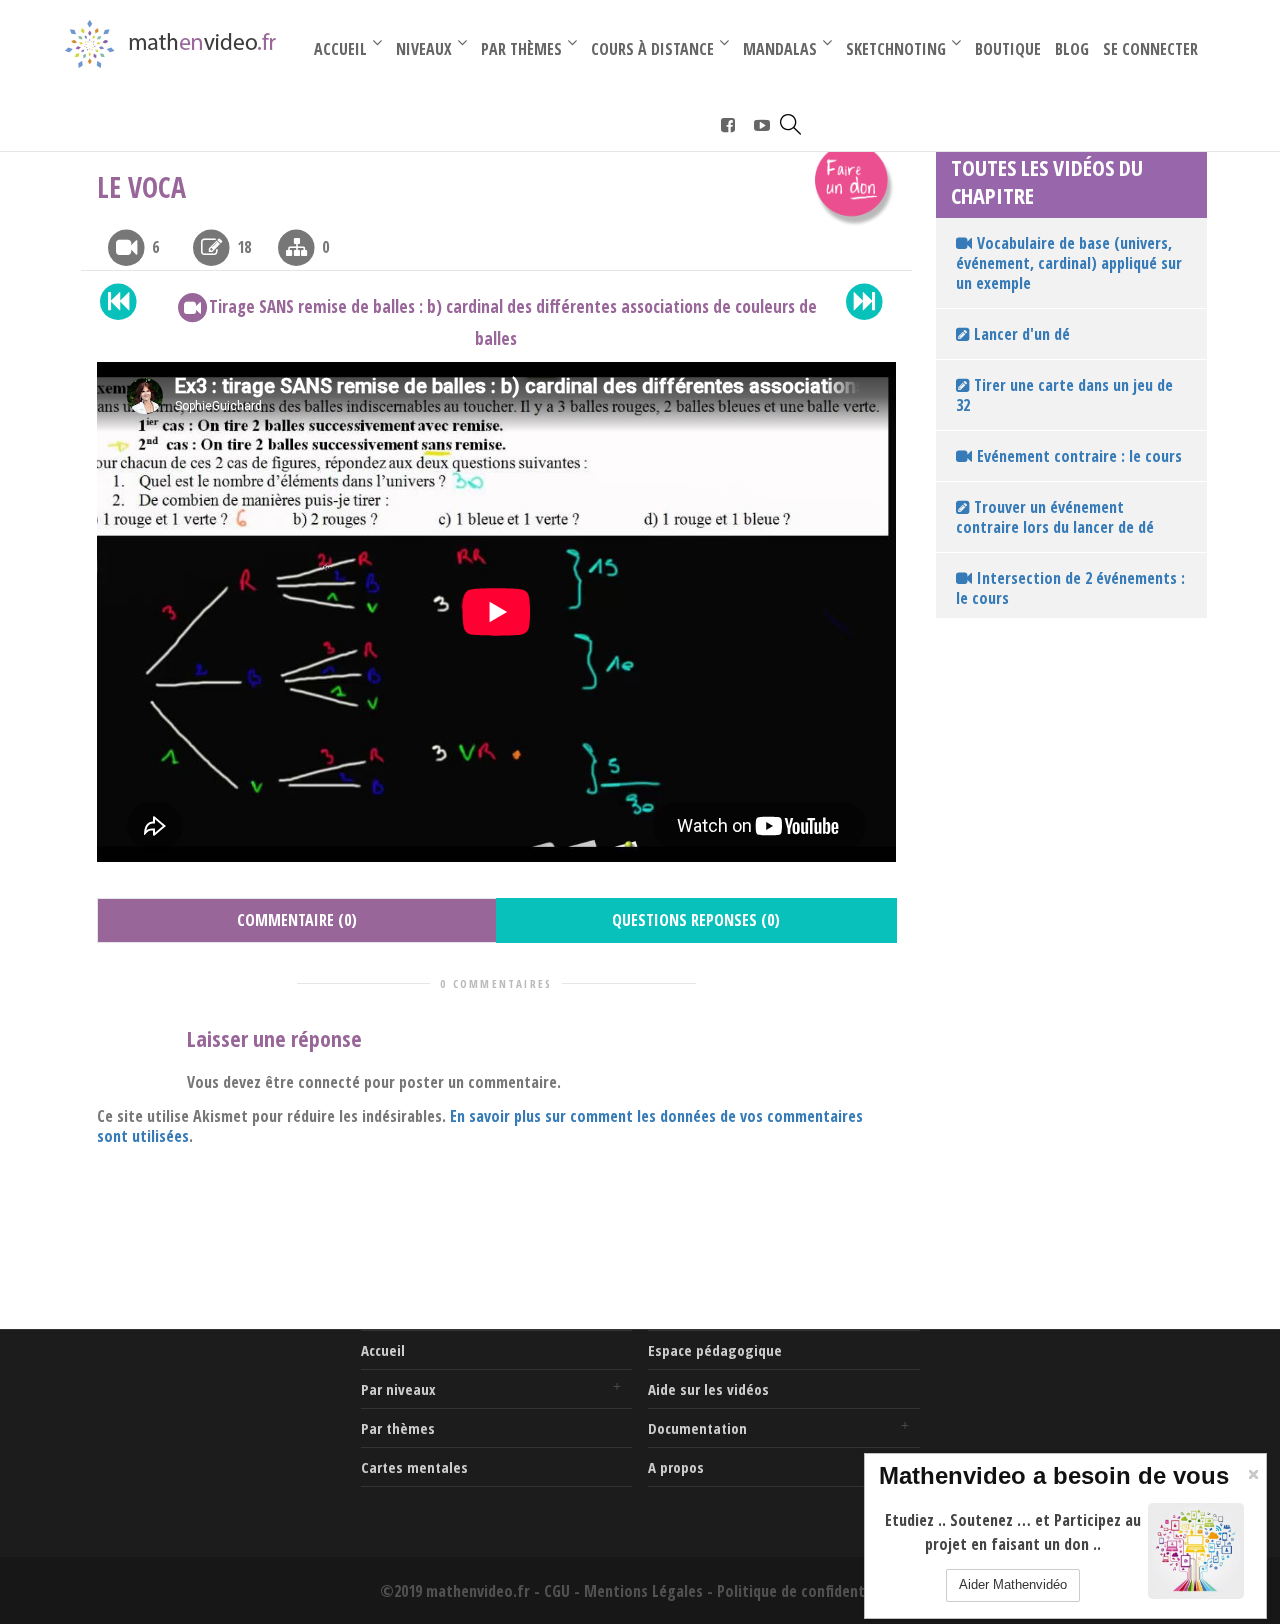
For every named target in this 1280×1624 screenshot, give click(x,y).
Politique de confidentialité (808, 1591)
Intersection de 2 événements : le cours (1070, 588)
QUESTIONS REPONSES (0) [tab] (696, 920)
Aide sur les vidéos (708, 1389)
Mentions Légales (643, 1591)
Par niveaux (398, 1389)
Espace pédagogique (715, 1350)
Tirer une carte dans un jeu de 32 (1064, 395)
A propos (676, 1467)
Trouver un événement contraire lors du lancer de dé (1055, 517)
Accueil (383, 1350)
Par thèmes (398, 1428)
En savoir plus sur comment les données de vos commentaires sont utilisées (480, 1126)
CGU (557, 1591)
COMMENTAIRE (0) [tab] (297, 920)
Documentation (697, 1428)
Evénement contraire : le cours (1079, 456)
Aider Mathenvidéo (1013, 1584)
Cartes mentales (414, 1467)
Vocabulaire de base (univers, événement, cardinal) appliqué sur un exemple (1069, 263)
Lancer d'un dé (1020, 334)
